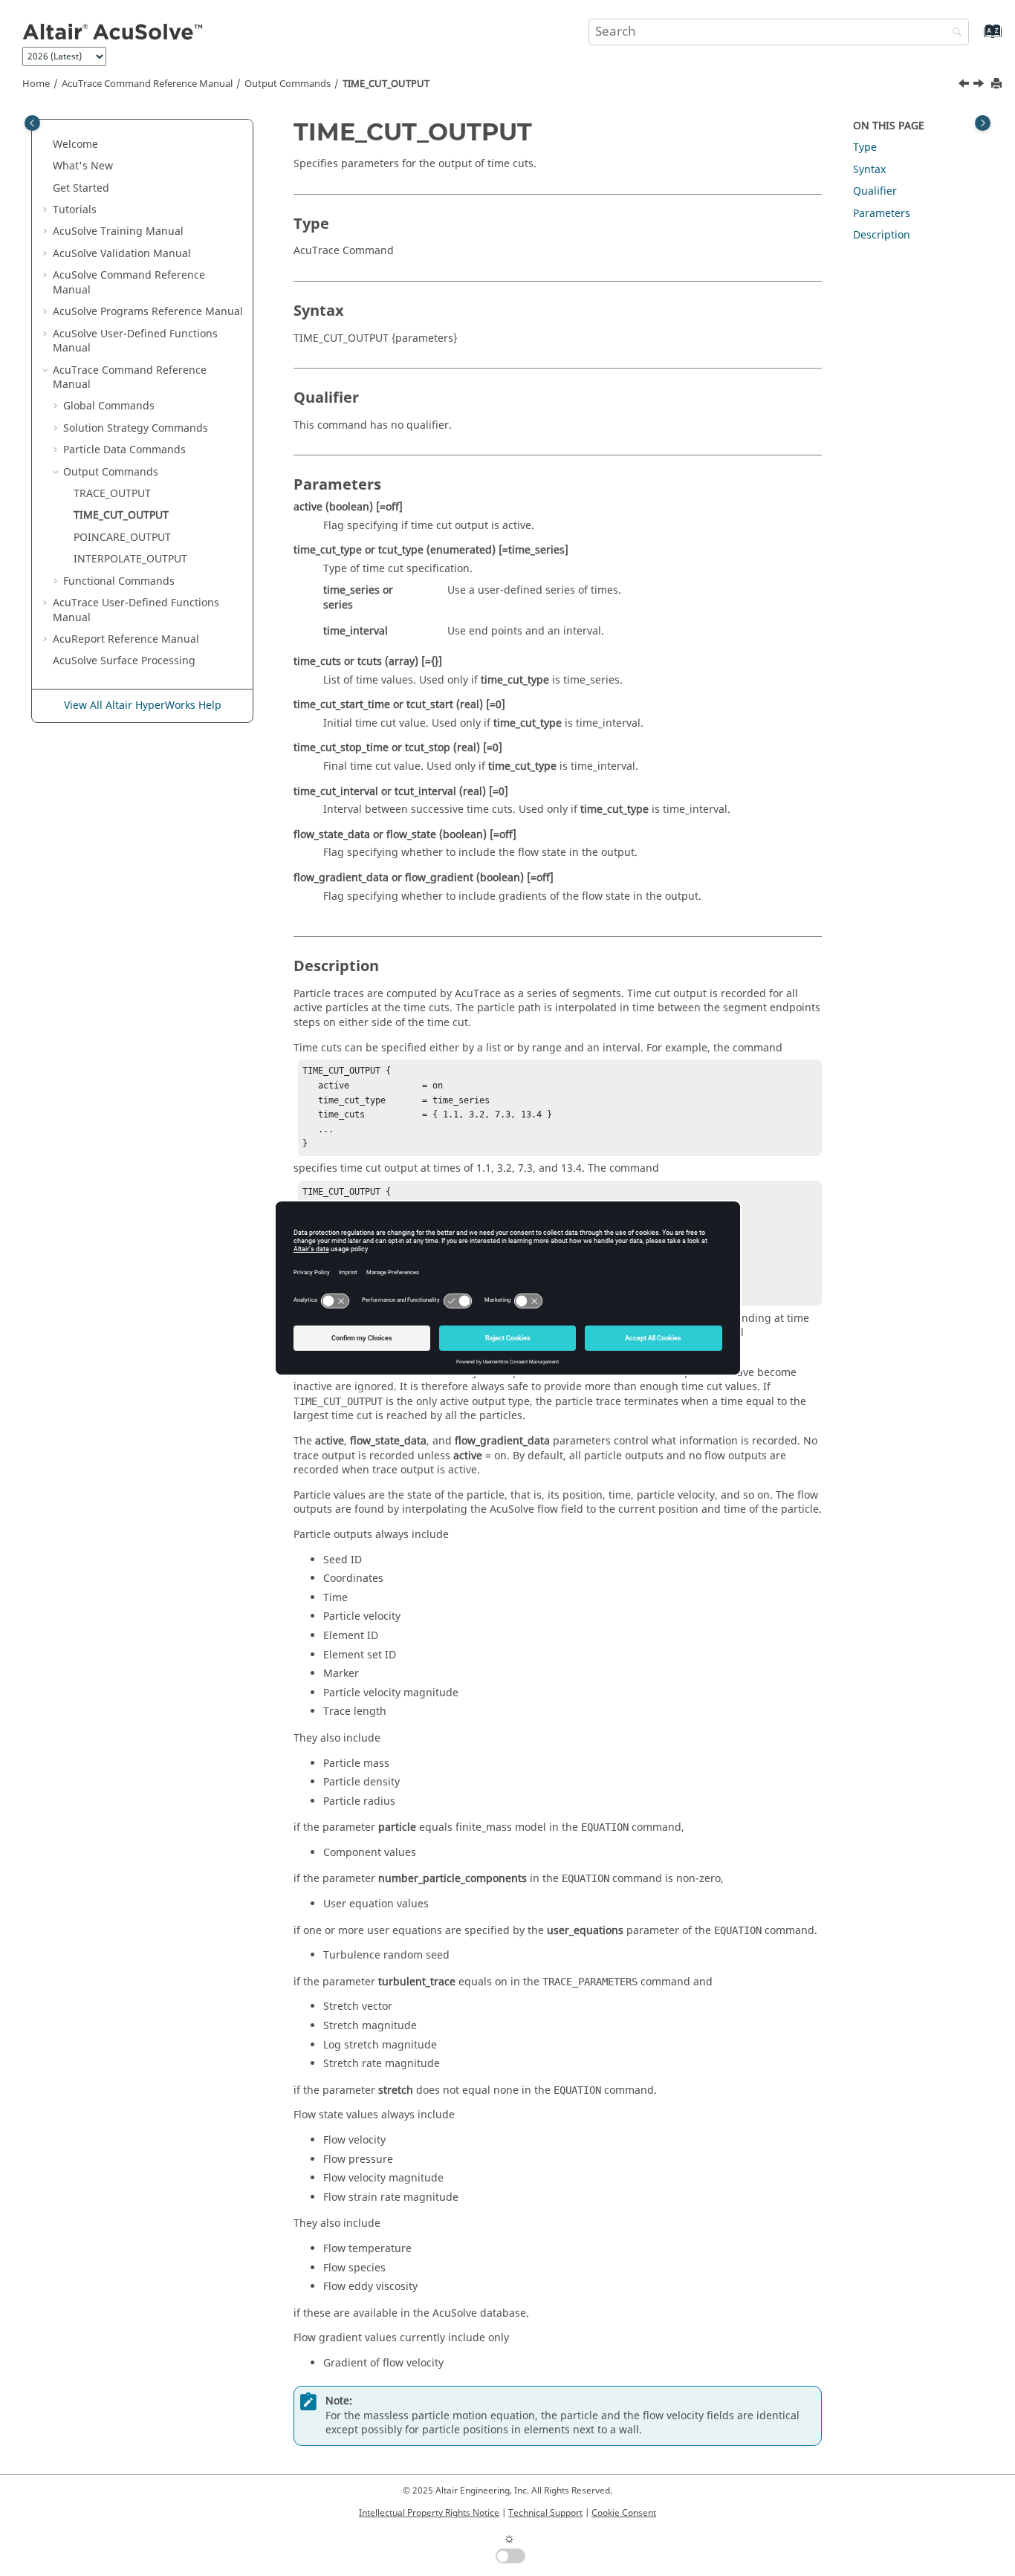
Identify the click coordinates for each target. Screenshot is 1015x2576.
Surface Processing (124, 661)
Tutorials (75, 210)
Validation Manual (122, 254)
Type (865, 147)
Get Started (81, 188)
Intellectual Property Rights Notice (429, 2513)
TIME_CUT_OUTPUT (386, 84)
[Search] (953, 33)
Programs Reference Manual (148, 312)
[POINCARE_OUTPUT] (980, 85)
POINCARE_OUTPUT (122, 538)
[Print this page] (998, 84)
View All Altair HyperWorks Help (143, 705)
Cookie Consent (624, 2513)
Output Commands (288, 84)
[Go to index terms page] (977, 38)
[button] (47, 145)
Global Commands (109, 406)
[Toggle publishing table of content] (32, 123)
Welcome (75, 145)
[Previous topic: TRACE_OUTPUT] (965, 85)
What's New (83, 166)
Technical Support (545, 2513)
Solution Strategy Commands (136, 428)
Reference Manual (126, 639)
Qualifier (875, 191)
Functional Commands (119, 581)
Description (882, 235)
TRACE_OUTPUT (112, 494)
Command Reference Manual (147, 84)
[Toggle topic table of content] (983, 123)
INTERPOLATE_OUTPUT (130, 559)
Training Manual (118, 231)
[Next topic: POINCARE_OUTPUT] (980, 85)
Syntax (869, 170)
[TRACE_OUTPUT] (965, 85)
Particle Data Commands (124, 450)
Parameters (882, 214)
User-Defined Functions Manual (135, 341)
